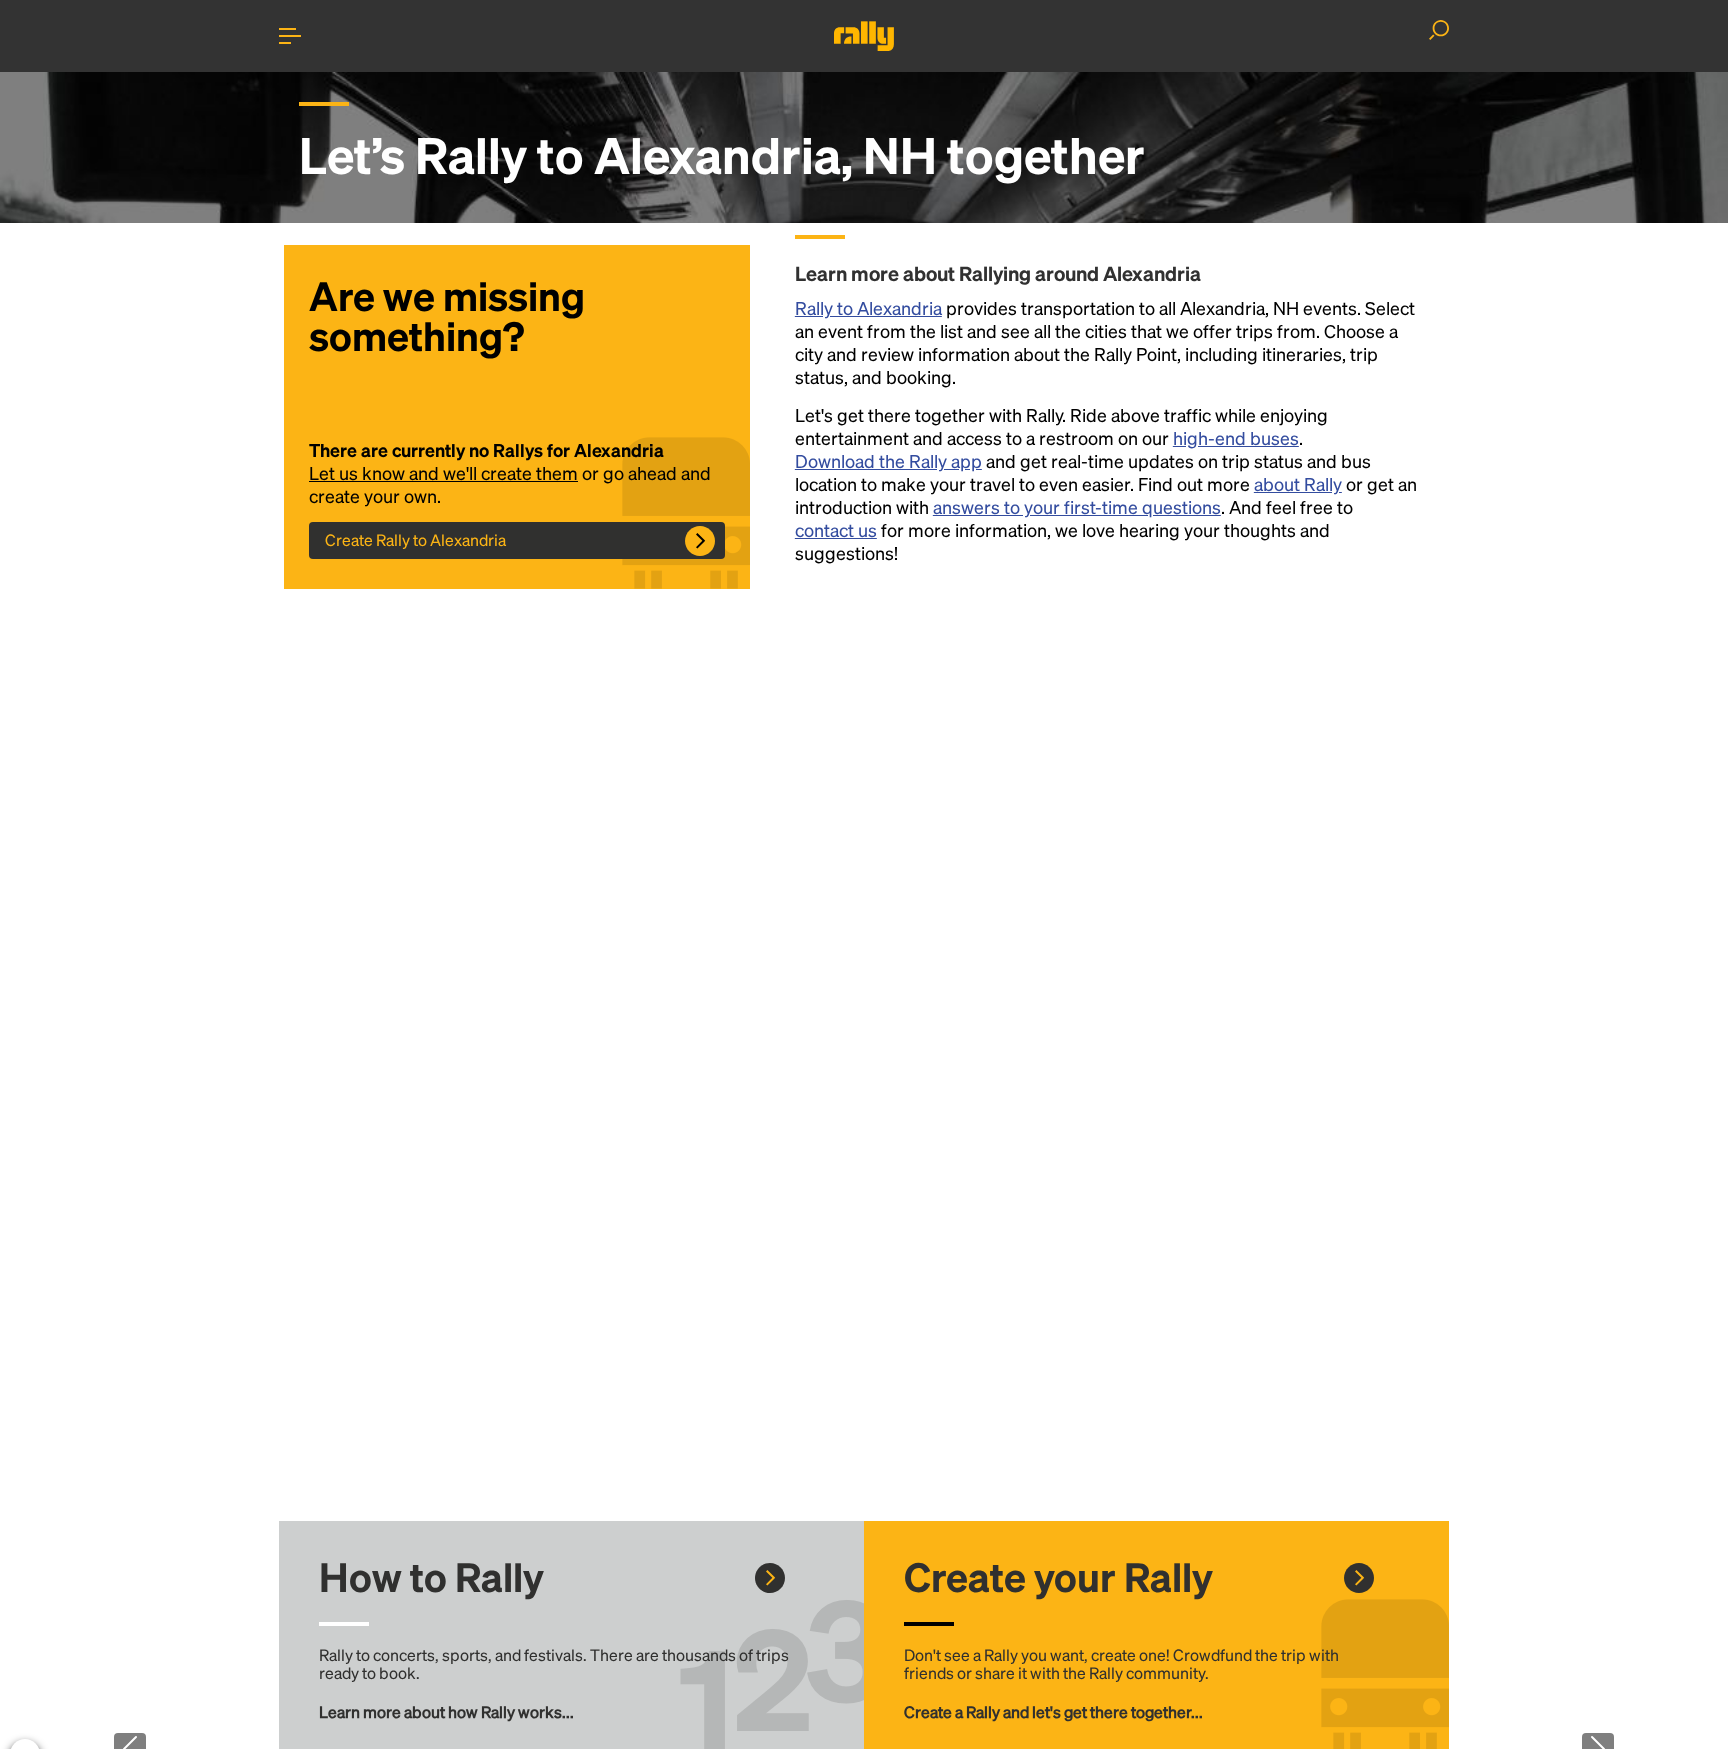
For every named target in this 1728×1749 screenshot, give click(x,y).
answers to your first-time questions (1077, 506)
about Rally (1298, 483)
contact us (836, 529)
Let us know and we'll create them (443, 472)
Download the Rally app (888, 460)
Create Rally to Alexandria (415, 539)
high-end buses (1236, 437)
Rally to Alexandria (868, 307)
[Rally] (864, 36)
